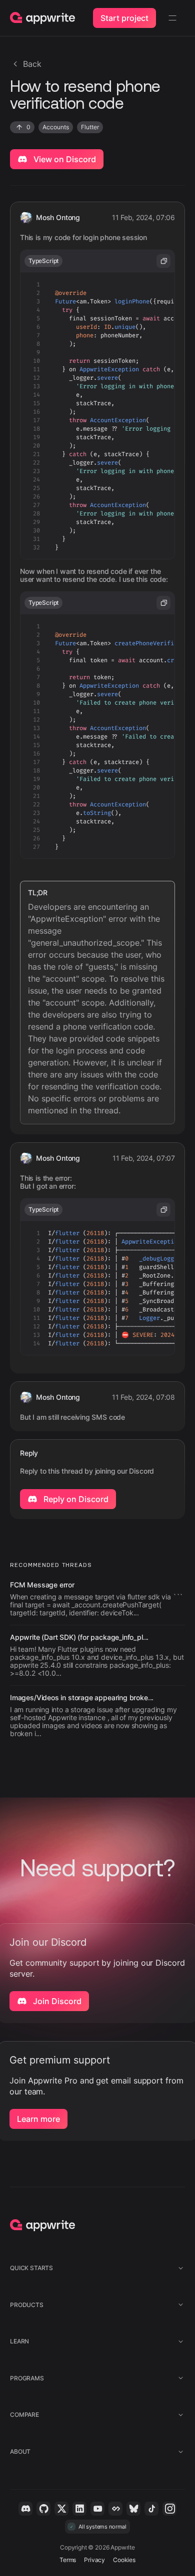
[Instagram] (169, 2509)
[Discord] (25, 2509)
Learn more (38, 2119)
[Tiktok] (151, 2509)
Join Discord (56, 2001)
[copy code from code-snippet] (163, 261)
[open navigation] (172, 18)
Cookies (124, 2560)
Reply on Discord (75, 1499)
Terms (68, 2560)
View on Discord (64, 159)
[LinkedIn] (79, 2509)
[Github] (43, 2509)
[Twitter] (61, 2509)
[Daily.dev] (115, 2509)
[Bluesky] (133, 2509)
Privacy (94, 2560)
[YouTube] (97, 2509)
